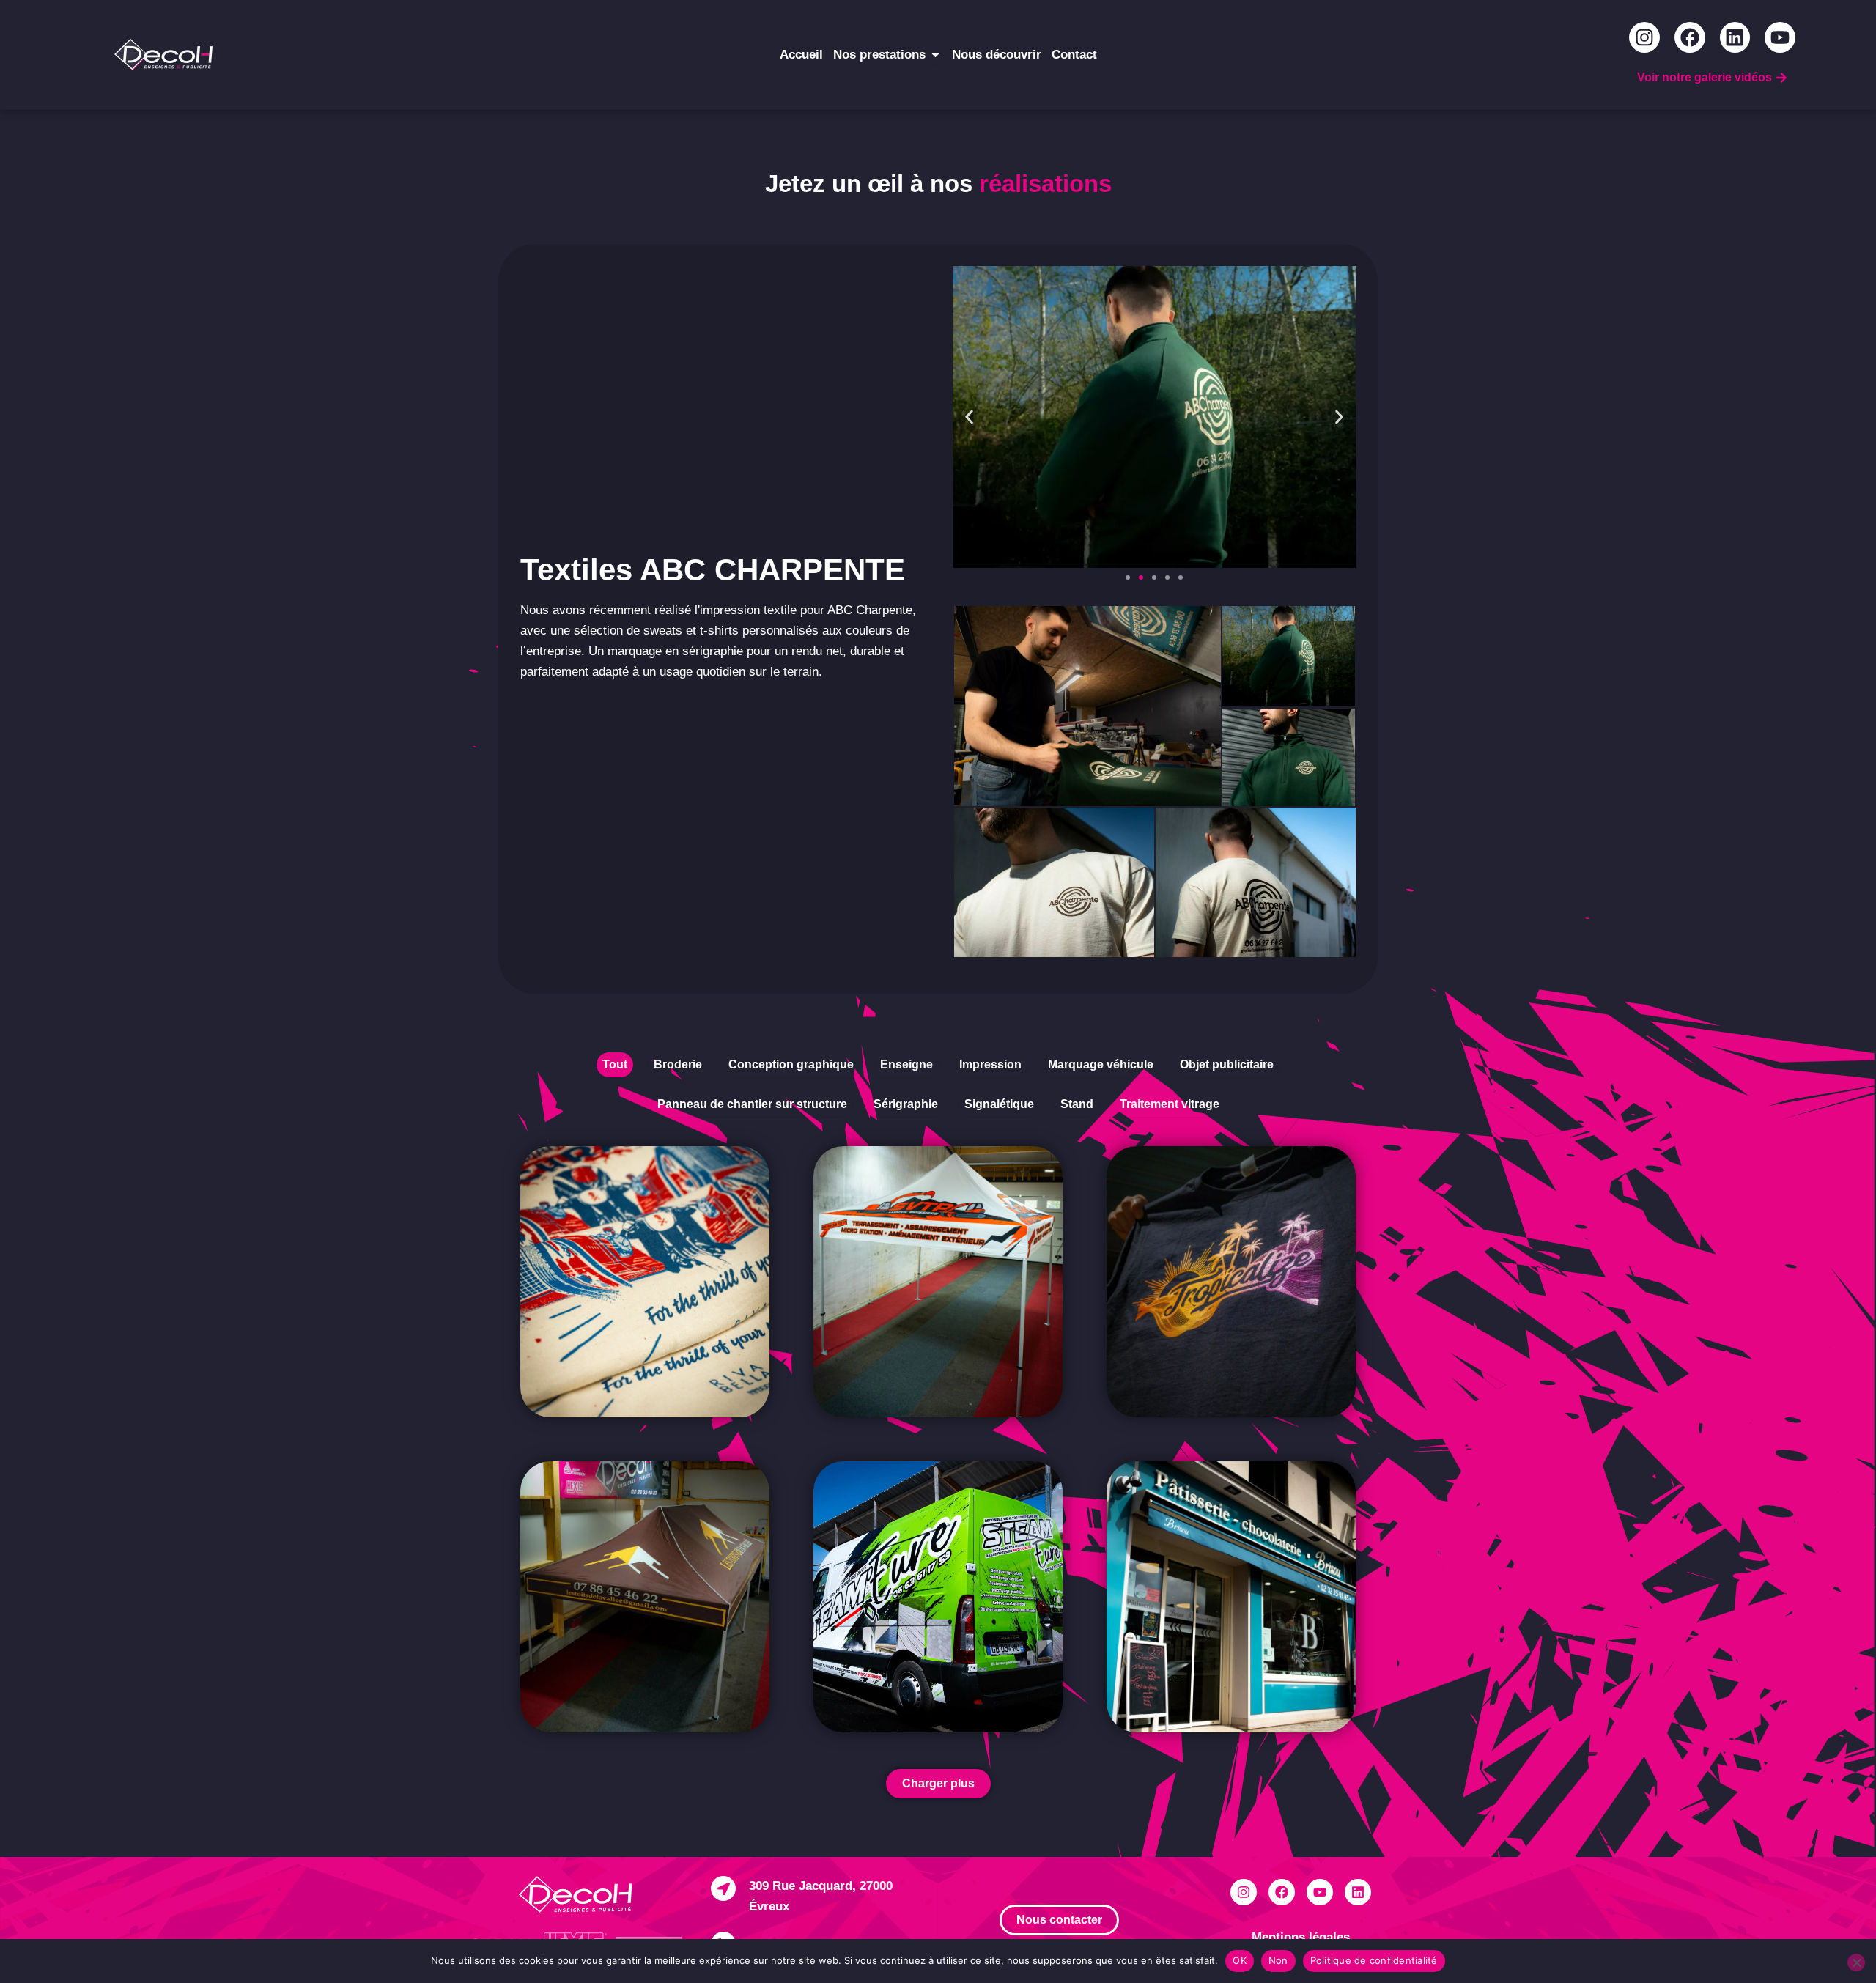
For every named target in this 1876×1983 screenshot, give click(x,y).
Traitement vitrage (1170, 1104)
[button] (969, 417)
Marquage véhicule (1101, 1064)
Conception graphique (791, 1064)
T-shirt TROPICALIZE (1205, 1211)
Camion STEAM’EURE (916, 1526)
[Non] (1856, 1962)
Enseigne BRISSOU (1199, 1516)
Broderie (678, 1064)
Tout (615, 1064)
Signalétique (999, 1104)
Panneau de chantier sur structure (752, 1104)
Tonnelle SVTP (887, 1221)
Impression (990, 1064)
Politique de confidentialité (1374, 1960)
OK (1240, 1960)
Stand (1077, 1104)
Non (1278, 1960)
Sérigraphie (906, 1104)
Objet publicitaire (1227, 1064)
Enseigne (906, 1064)
